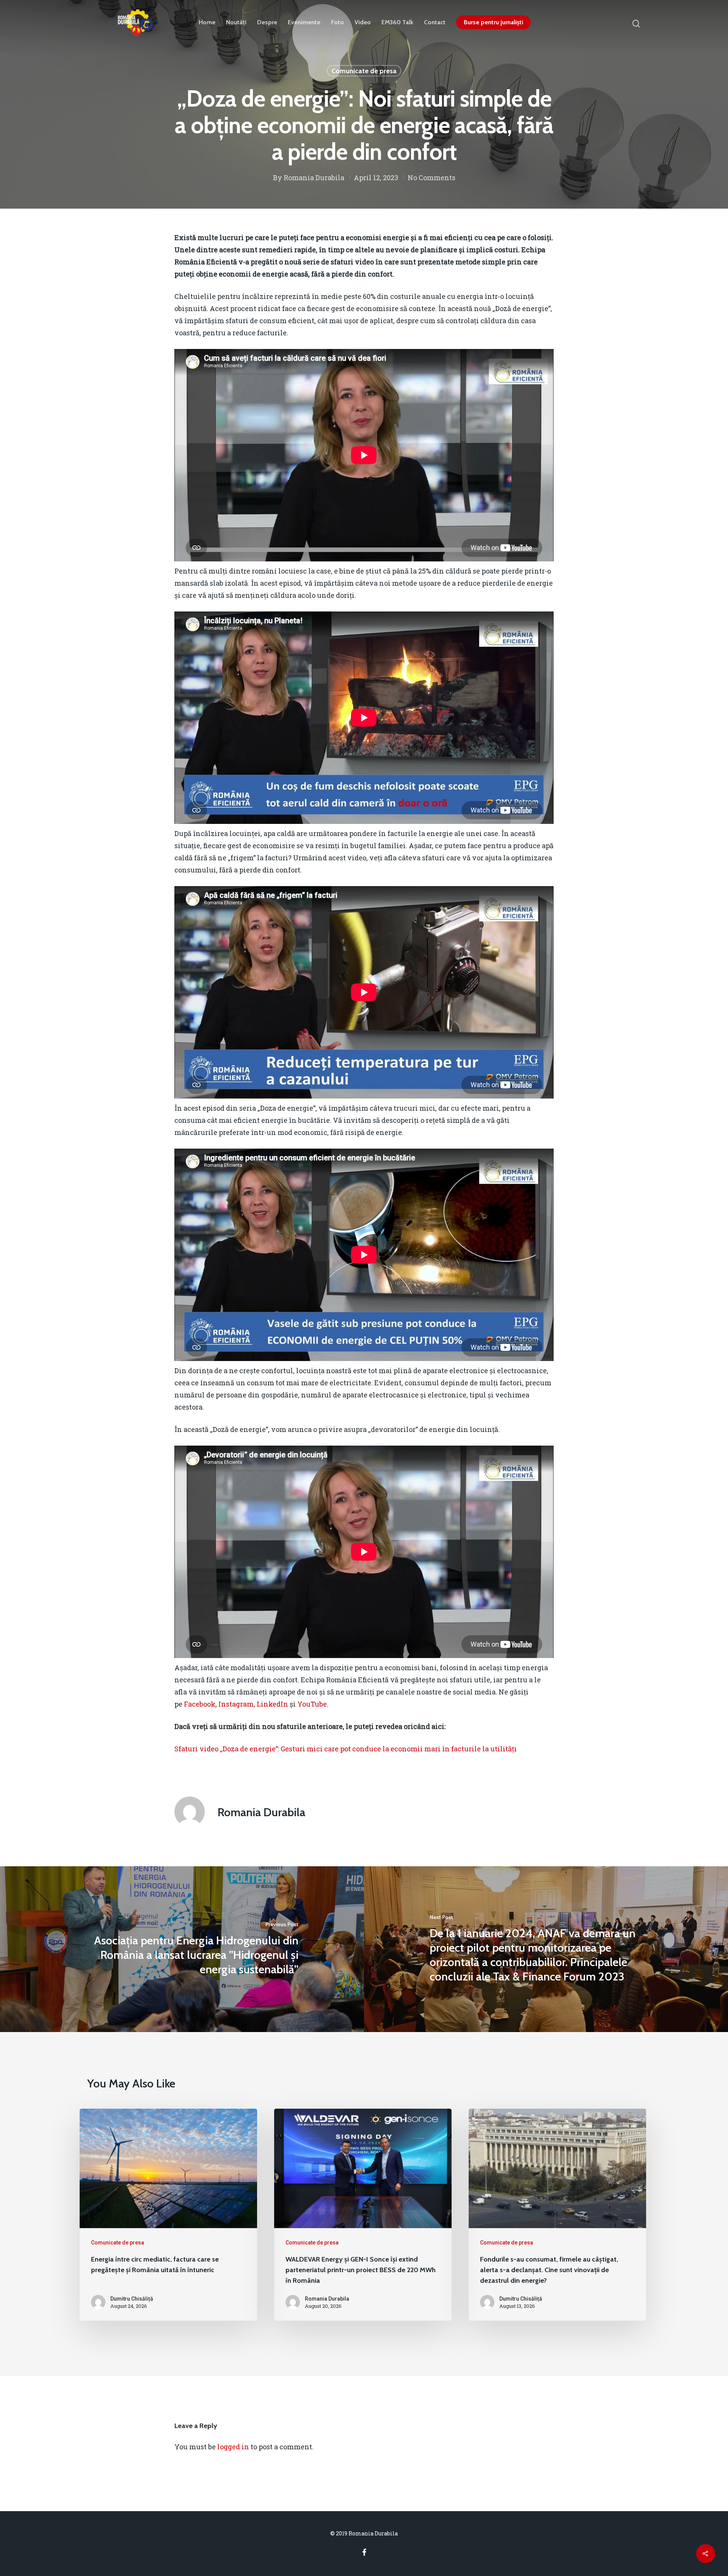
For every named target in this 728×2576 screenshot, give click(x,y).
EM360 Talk (397, 22)
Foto (337, 22)
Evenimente (304, 22)
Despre (267, 22)
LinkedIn (272, 1704)
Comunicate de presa (364, 71)
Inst (225, 1704)
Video (363, 22)
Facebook (200, 1704)
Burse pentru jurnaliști (493, 22)
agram (243, 1704)
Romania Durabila (314, 178)
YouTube (312, 1704)
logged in (233, 2447)
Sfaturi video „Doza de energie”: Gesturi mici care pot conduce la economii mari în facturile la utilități (346, 1749)
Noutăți (236, 22)
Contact (435, 22)
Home (207, 22)
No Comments (431, 178)
